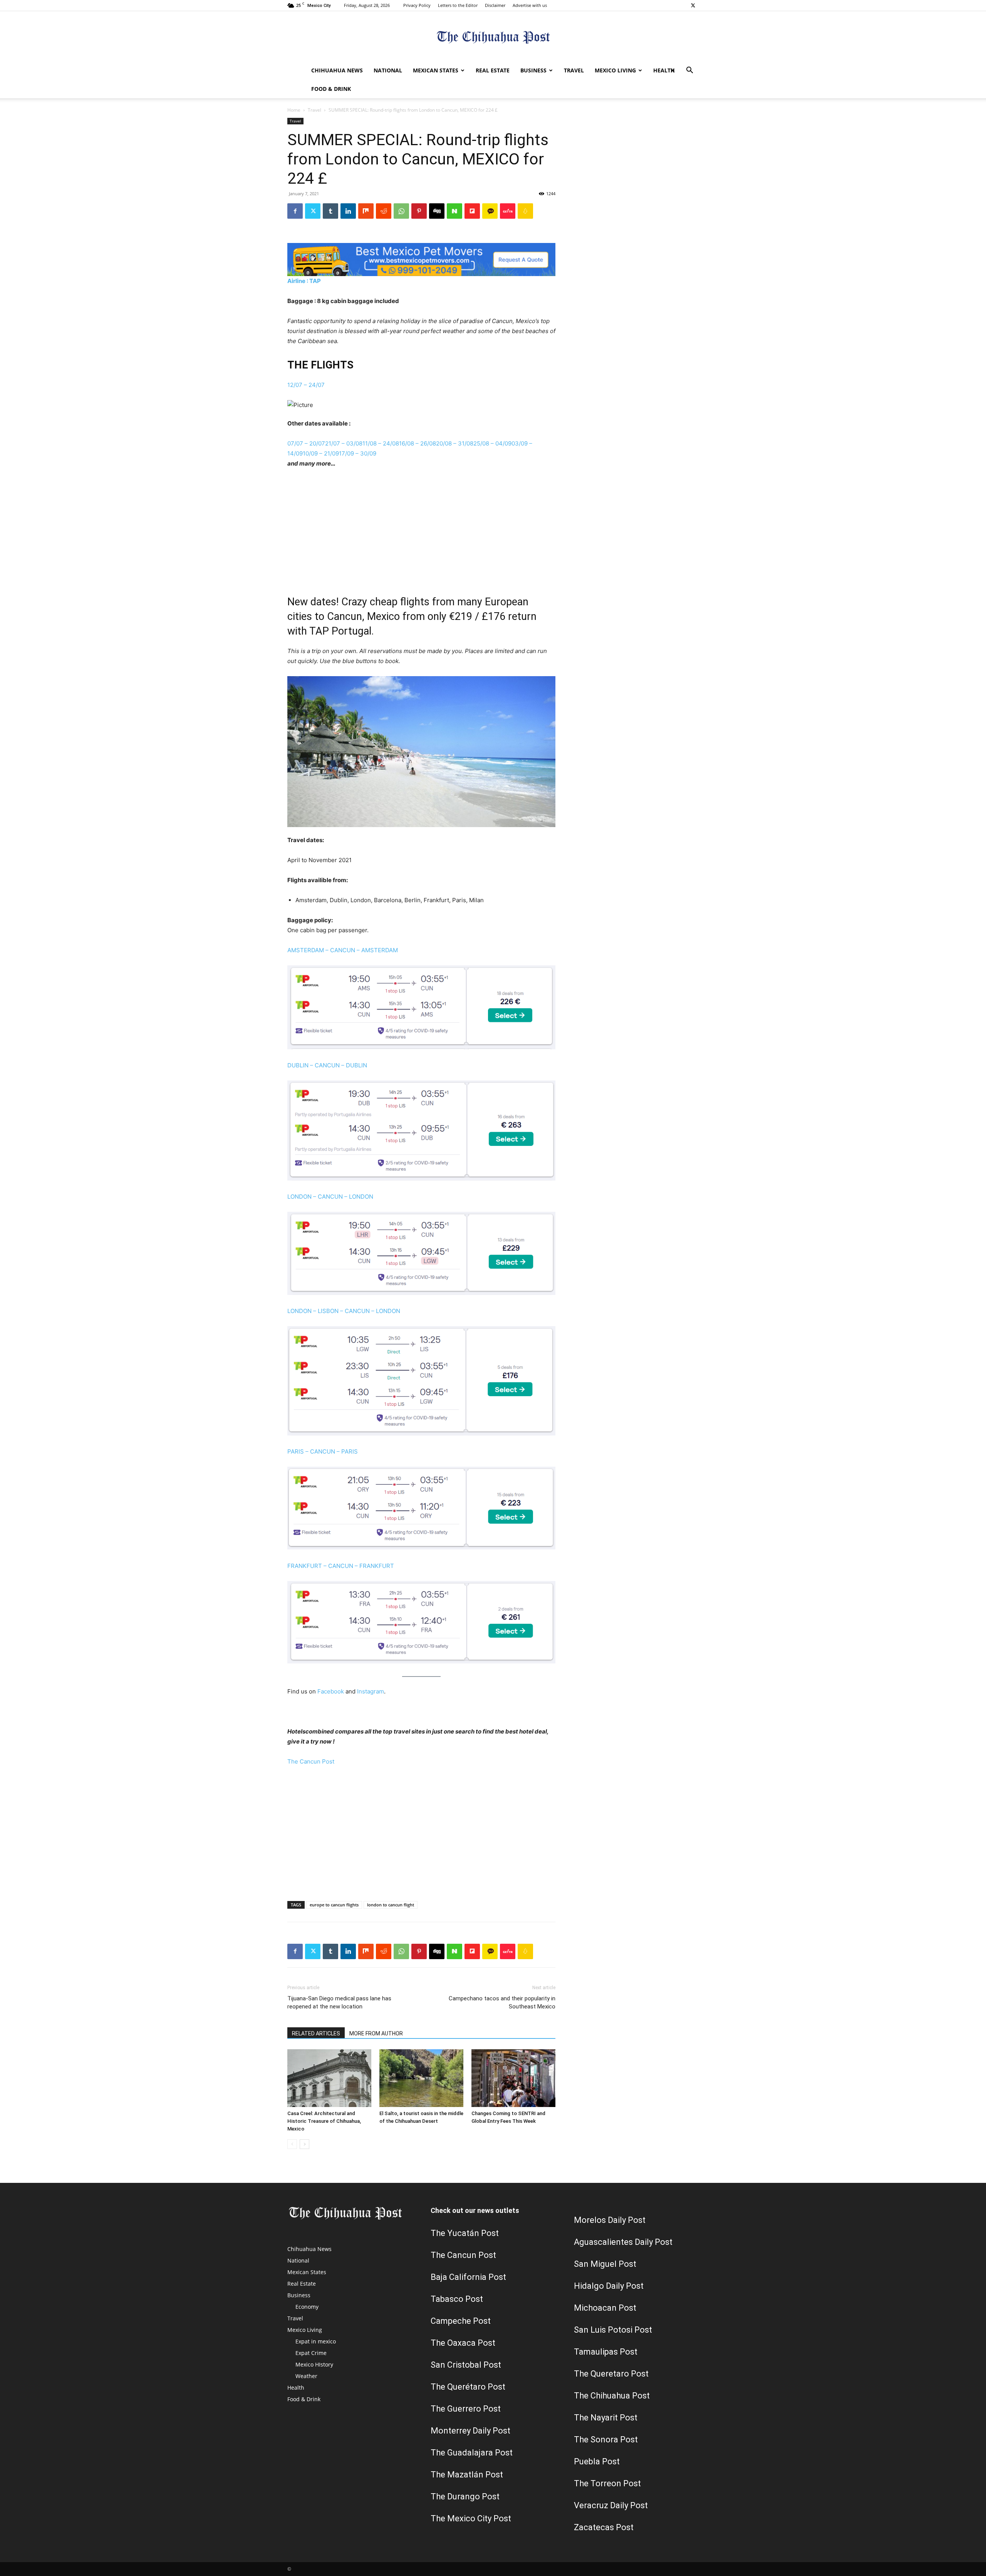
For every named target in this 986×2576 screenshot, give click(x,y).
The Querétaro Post (468, 2387)
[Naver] (454, 211)
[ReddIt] (384, 211)
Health (664, 70)
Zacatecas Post (604, 2527)
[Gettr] (508, 211)
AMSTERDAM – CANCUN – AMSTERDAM (343, 950)
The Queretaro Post (611, 2374)
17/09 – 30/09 (358, 453)
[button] (689, 71)
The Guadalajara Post (472, 2453)
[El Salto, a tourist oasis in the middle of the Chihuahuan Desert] (421, 2078)
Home (294, 110)
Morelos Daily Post (610, 2220)
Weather (306, 2376)
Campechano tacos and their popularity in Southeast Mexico (502, 2002)
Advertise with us (530, 5)
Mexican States (436, 70)
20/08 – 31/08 (455, 443)
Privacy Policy (417, 5)
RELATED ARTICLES (316, 2033)
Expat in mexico (316, 2341)
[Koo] (525, 211)
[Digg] (437, 211)
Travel (574, 70)
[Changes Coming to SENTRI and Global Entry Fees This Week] (513, 2078)
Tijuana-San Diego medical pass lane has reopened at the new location (339, 2002)
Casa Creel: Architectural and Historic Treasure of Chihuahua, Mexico (324, 2121)
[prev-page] (292, 2144)
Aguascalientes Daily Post (623, 2242)
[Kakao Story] (490, 211)
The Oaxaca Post (463, 2343)
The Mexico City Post (471, 2518)
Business (533, 70)
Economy (307, 2307)
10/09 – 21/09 (321, 453)
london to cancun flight (391, 1905)
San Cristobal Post (466, 2365)
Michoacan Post (605, 2308)
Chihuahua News (337, 70)
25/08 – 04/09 (492, 443)
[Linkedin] (348, 211)
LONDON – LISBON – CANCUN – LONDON (344, 1311)
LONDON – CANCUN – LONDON (330, 1197)
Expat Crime (311, 2353)
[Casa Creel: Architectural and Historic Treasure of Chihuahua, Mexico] (329, 2078)
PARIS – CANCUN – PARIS (323, 1451)
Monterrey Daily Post (470, 2431)
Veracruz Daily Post (611, 2505)
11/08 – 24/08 (381, 443)
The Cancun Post (311, 1761)
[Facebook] (295, 211)
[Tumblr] (330, 211)
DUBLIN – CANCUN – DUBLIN (327, 1065)
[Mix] (366, 211)
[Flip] (472, 211)
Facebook (331, 1691)
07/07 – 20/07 (306, 443)
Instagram (371, 1691)
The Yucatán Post (465, 2233)
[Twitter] (693, 5)
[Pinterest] (419, 211)
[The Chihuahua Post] (493, 37)
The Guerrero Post (466, 2409)
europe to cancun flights (334, 1905)
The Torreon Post (607, 2483)
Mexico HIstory (314, 2364)
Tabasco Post (457, 2299)
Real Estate (493, 70)
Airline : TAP (304, 281)
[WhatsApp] (401, 211)
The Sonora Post (606, 2439)
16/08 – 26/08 (418, 443)
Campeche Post (461, 2321)
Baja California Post (468, 2277)
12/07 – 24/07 (306, 385)
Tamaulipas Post (606, 2352)
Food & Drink (331, 89)
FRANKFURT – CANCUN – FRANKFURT (341, 1566)
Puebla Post (597, 2461)
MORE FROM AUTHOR (376, 2033)
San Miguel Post (605, 2264)
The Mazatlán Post (467, 2475)
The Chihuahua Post (612, 2396)
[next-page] (304, 2144)
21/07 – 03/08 (344, 443)
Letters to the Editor (458, 5)
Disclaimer (495, 5)
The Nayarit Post (606, 2418)
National (388, 70)
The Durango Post (465, 2496)
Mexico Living (615, 70)
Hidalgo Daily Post (609, 2286)
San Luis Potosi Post (613, 2330)
